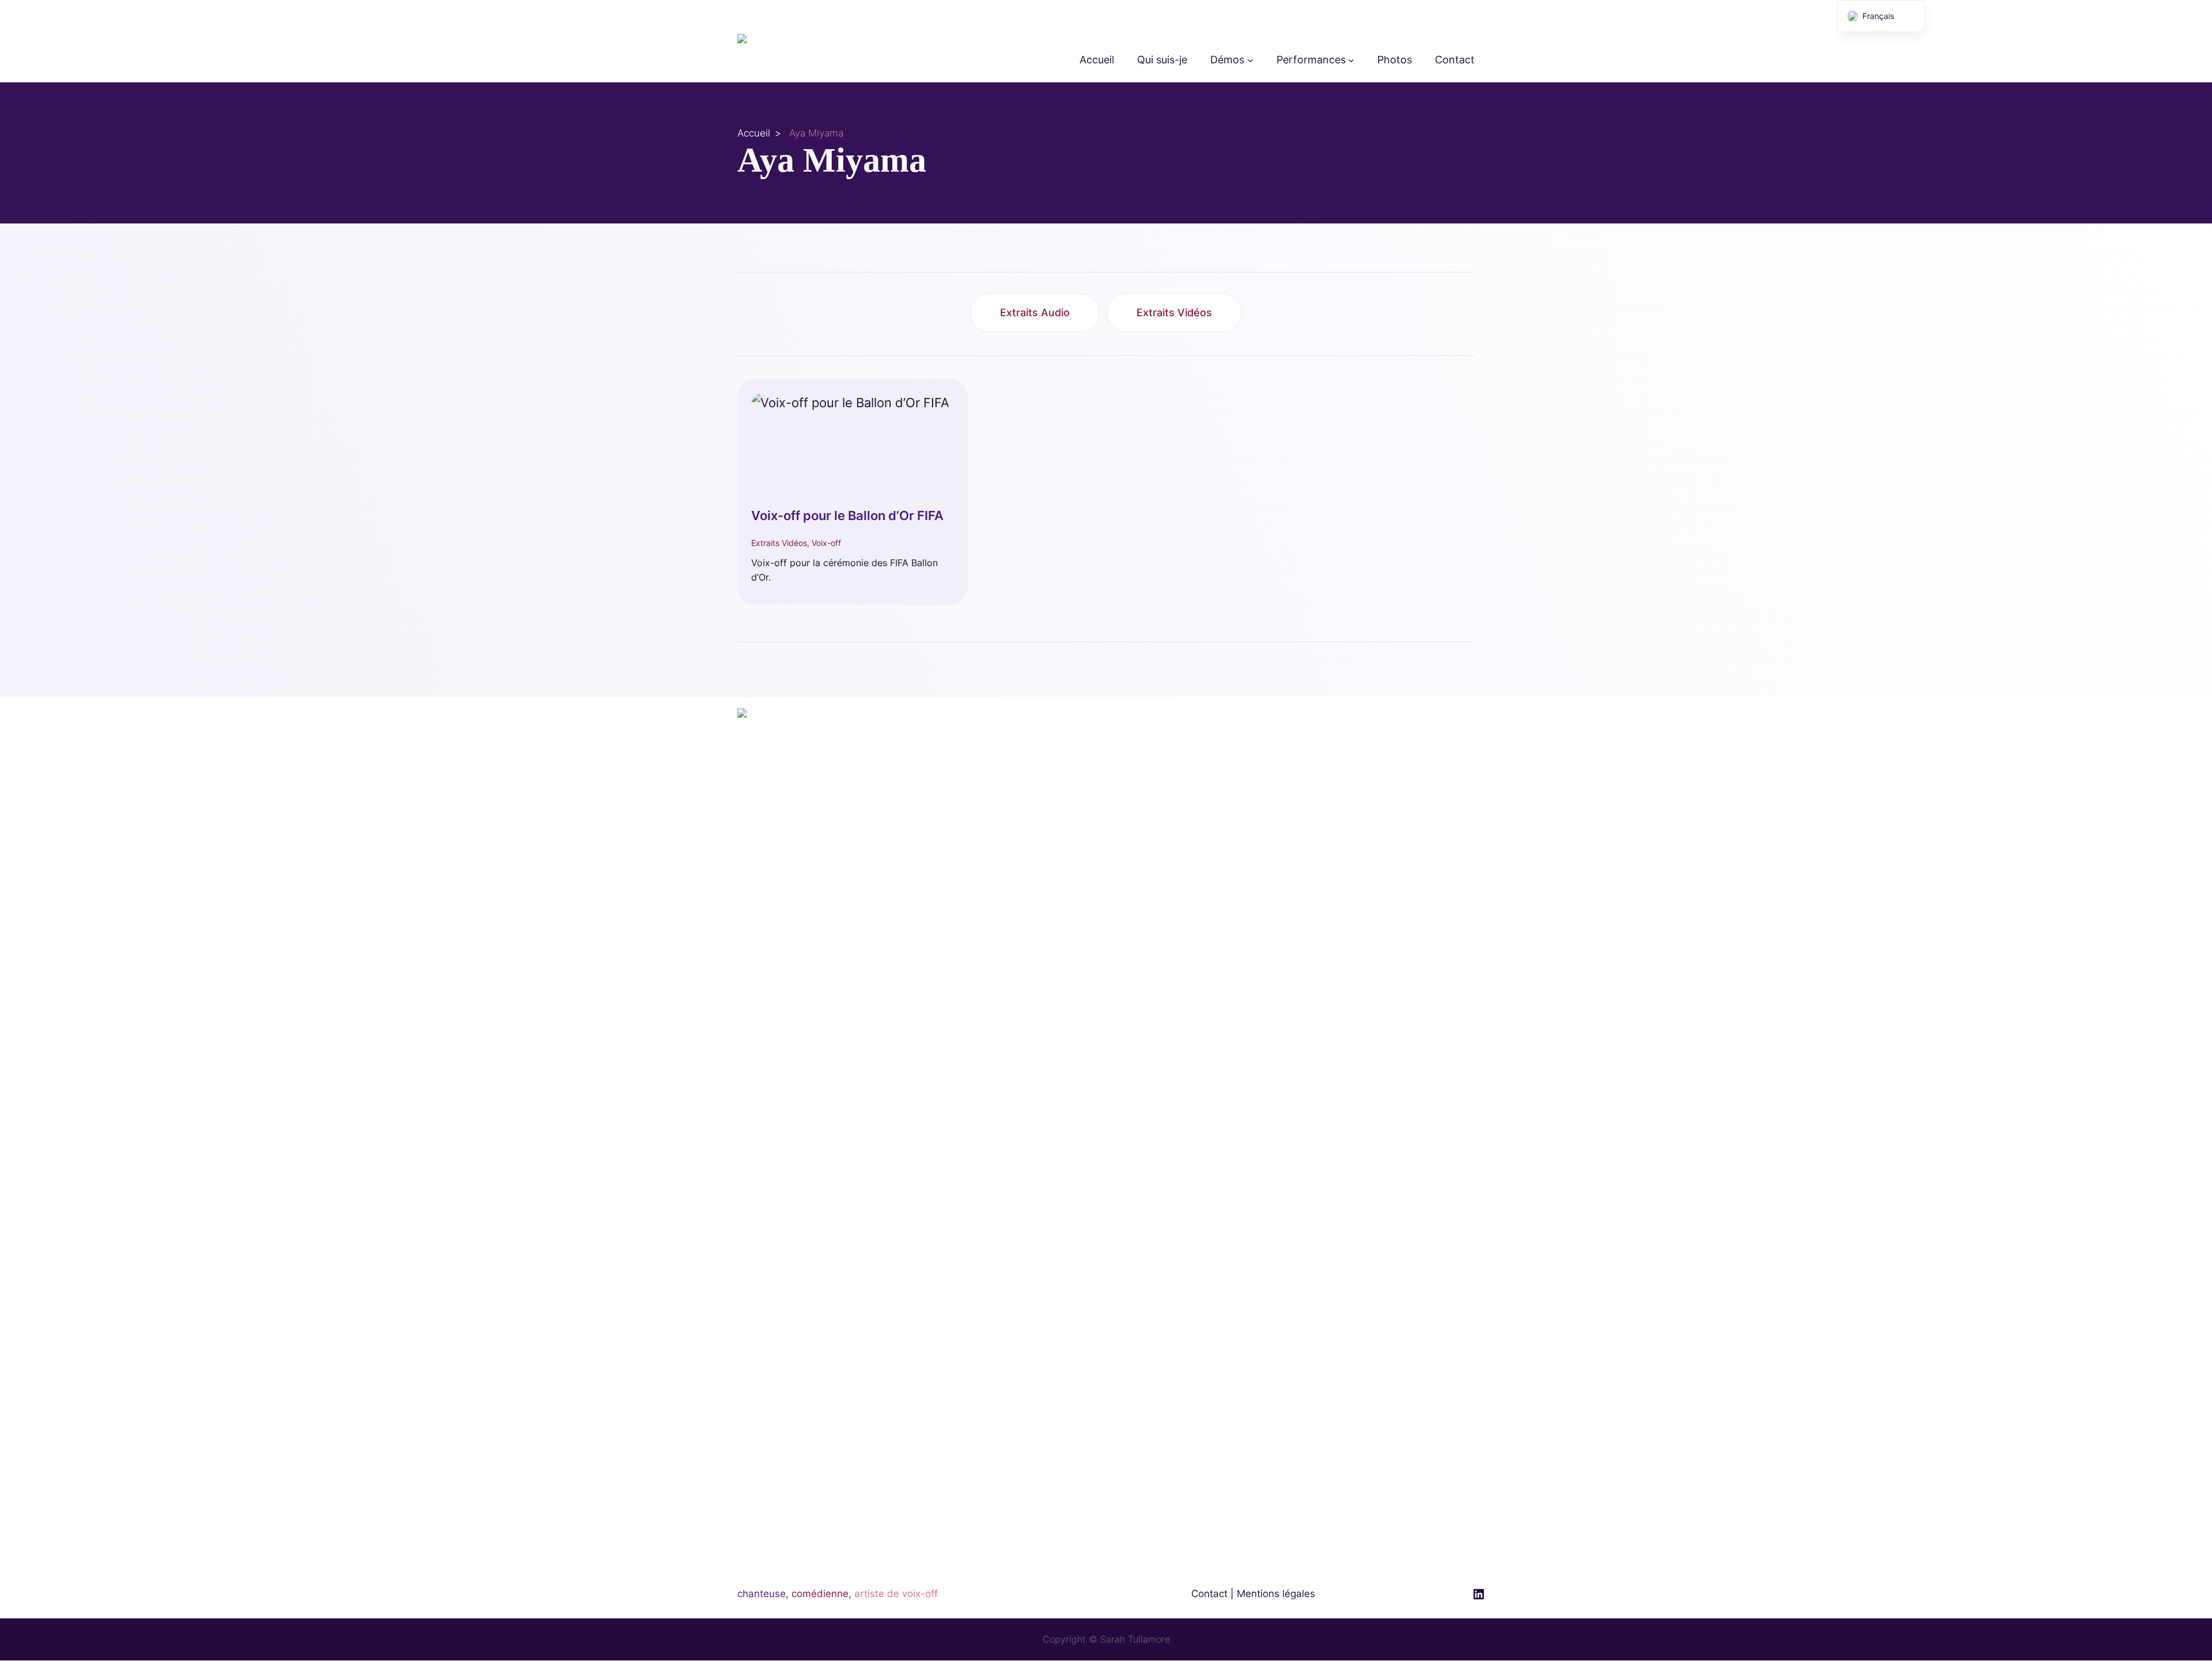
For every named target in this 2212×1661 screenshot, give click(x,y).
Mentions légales (1276, 1594)
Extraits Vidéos (1174, 312)
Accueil (754, 133)
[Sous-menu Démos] (1250, 60)
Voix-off (826, 543)
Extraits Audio (1035, 312)
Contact (1209, 1594)
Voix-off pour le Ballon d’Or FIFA (847, 515)
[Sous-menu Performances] (1351, 60)
